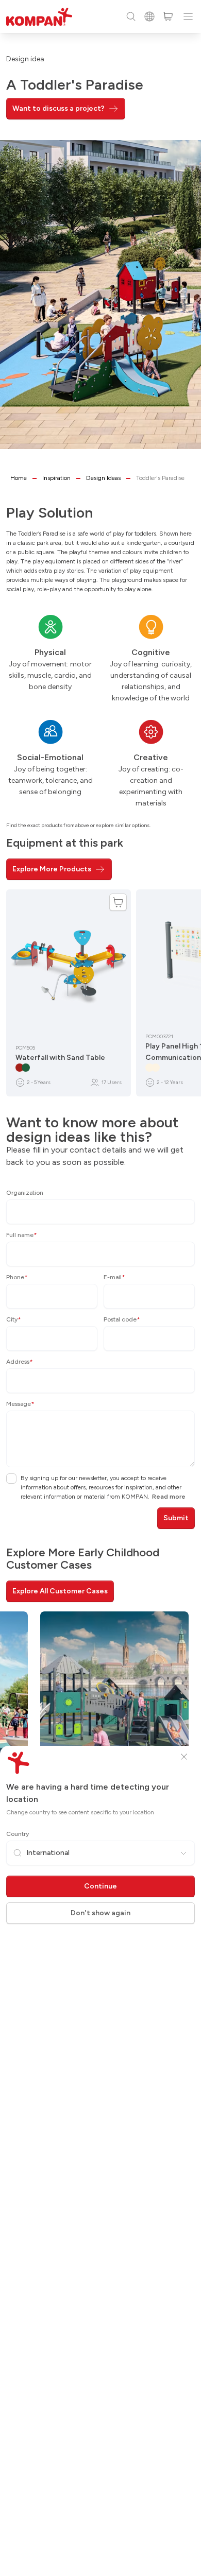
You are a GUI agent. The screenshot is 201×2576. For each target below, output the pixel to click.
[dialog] (100, 1288)
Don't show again (100, 1913)
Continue (100, 1886)
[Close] (184, 1757)
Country (18, 1834)
